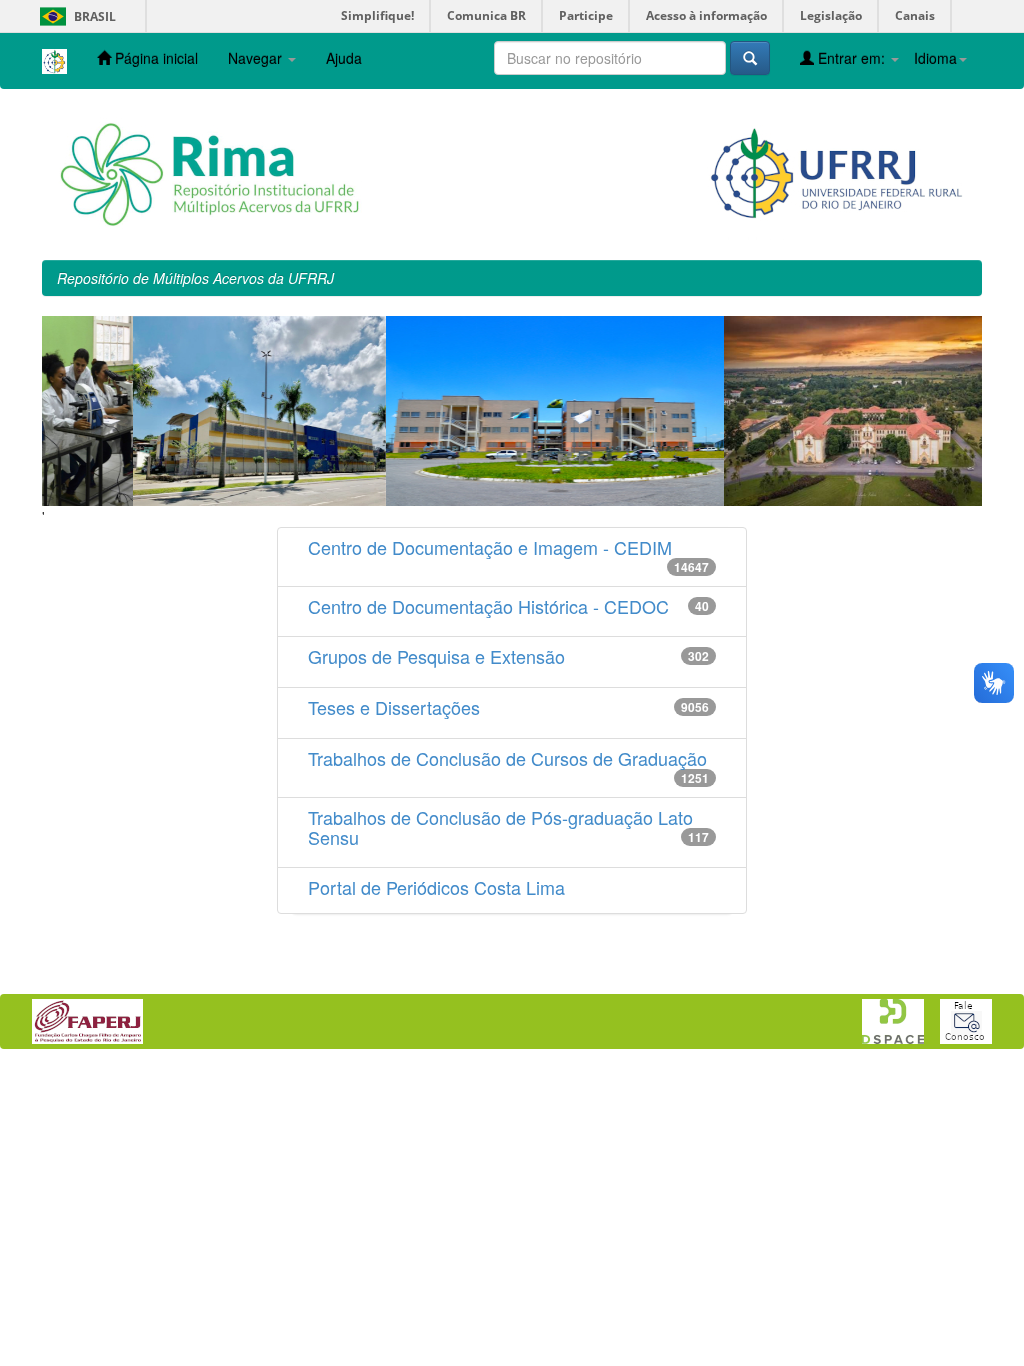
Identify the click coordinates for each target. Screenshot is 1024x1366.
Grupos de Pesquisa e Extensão (436, 656)
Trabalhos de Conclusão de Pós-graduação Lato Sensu (500, 827)
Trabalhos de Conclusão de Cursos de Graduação (507, 758)
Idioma (935, 58)
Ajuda (344, 58)
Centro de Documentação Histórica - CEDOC (488, 606)
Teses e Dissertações (394, 707)
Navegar (257, 58)
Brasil (74, 16)
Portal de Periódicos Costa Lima (436, 887)
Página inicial (154, 58)
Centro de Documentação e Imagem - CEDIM (490, 547)
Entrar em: (851, 58)
